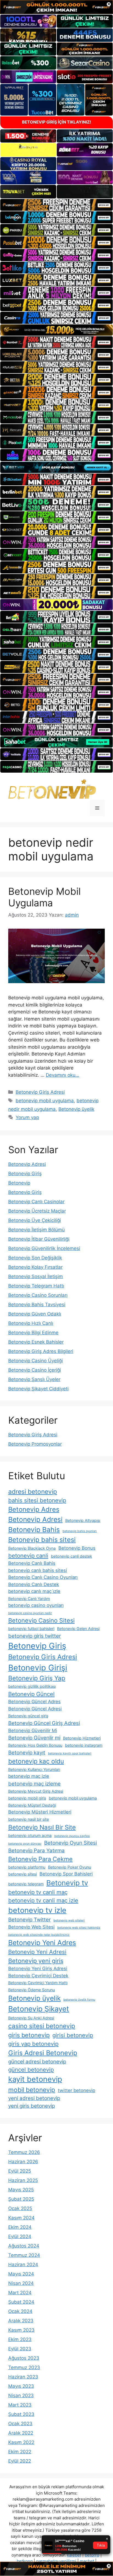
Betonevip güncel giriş (28, 1716)
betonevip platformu (27, 1867)
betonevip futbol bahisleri (31, 1629)
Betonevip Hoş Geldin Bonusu (35, 1745)
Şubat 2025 (21, 2199)
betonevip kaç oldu (36, 1761)
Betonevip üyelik (76, 1109)
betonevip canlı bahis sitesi (38, 1570)
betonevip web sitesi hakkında (79, 1928)
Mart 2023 (20, 2405)
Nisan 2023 (21, 2395)
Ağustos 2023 (24, 2358)
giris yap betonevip (33, 2044)
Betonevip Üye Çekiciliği (35, 1220)
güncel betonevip (31, 2070)
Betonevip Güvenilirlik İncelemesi (44, 1248)
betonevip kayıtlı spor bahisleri (70, 1753)
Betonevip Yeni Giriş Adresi (38, 1968)
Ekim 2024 (20, 2227)
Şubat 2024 (21, 2302)
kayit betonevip (35, 2079)
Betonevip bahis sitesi (42, 1540)
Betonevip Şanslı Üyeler (34, 1379)
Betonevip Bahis (34, 1530)
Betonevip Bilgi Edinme (33, 1333)
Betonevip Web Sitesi (31, 1927)
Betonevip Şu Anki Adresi (31, 2018)
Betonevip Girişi (38, 1668)
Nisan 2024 (21, 2283)
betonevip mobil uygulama (45, 1101)
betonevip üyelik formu (79, 2000)
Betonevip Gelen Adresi (78, 1629)
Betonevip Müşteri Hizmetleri (40, 1812)
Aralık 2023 (21, 2321)
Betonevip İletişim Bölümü (36, 1230)
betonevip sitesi (22, 1874)
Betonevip (19, 1183)
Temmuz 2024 (24, 2255)
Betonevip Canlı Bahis (32, 1563)
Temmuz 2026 (24, 2152)
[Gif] (56, 330)
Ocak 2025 (20, 2208)
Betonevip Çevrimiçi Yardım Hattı (38, 1983)
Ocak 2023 (20, 2424)
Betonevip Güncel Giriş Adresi (44, 1723)
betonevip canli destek (72, 1556)
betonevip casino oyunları (36, 1605)
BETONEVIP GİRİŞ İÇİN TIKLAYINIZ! (56, 122)
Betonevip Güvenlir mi (34, 1738)
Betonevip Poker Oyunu (70, 1867)
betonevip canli (28, 1556)
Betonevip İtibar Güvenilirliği (39, 1239)
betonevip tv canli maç (38, 1892)
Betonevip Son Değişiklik (35, 1258)
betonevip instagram (84, 1745)
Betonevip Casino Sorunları (38, 1295)
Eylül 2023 (20, 2349)
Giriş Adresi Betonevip (43, 2053)
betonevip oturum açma (30, 1835)
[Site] (56, 205)
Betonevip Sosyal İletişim (36, 1276)
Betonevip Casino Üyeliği (36, 1361)
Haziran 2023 (23, 2377)
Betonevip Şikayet (39, 2009)
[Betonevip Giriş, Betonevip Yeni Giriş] (52, 789)
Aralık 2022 (21, 2433)
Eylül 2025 (20, 2171)
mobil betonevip (32, 2090)
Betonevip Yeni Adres (42, 1943)
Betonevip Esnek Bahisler (36, 1342)
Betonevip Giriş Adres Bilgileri (41, 1351)
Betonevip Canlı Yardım (29, 1599)
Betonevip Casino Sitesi (41, 1620)
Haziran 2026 (23, 2162)
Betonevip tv (67, 1883)
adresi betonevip (33, 1491)
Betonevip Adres (34, 1509)
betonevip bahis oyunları (80, 1531)
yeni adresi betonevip (34, 2098)
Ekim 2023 (20, 2339)
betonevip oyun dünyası (25, 1844)
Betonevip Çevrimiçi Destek (38, 1976)
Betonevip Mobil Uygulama (44, 897)
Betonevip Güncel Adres (34, 1702)
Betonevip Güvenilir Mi (33, 1730)
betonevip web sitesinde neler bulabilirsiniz (39, 1935)
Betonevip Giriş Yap (37, 1678)
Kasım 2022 (21, 2442)
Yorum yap (27, 1117)
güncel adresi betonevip (37, 2062)
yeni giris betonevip (32, 2106)
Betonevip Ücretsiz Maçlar (37, 1211)
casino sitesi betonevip (42, 2026)
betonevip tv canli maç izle (43, 1900)
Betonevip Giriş (25, 1174)
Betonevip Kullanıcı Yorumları (34, 1769)
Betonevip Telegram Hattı (36, 1286)
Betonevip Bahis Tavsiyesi (37, 1305)
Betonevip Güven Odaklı (35, 1314)
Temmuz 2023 (24, 2367)
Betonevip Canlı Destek (34, 1584)
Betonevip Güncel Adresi (35, 1709)
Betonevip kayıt (27, 1753)
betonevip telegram (26, 1884)
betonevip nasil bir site (29, 1819)
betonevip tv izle (37, 1910)
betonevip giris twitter (35, 1636)
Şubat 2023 (21, 2414)
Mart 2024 (20, 2293)
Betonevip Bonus (77, 1548)
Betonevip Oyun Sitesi (70, 1843)
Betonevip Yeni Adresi (37, 1952)
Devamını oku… (63, 1075)
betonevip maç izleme (34, 1784)
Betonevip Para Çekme (40, 1859)
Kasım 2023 (21, 2330)
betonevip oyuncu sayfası (72, 1836)
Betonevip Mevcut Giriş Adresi (36, 1791)
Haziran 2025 (23, 2180)
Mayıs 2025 (21, 2190)
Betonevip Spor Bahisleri (66, 1874)
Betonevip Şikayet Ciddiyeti (38, 1389)
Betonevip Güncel (31, 1694)
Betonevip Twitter (29, 1920)
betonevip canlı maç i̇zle (34, 1591)
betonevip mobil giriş (27, 1798)
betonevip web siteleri (69, 1920)
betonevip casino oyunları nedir (30, 1613)
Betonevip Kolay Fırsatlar (35, 1267)
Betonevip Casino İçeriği (35, 1370)
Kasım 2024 (21, 2218)
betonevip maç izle (29, 1776)
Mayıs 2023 (21, 2386)
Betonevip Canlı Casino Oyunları (43, 1577)
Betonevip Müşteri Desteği (32, 1805)
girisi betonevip (73, 2035)
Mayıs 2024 (21, 2274)
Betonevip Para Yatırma (36, 1851)
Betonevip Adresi (27, 1164)
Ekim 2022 (20, 2452)
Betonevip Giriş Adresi (40, 1092)
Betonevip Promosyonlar (35, 1444)
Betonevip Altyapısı (83, 1520)
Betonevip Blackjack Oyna (32, 1548)
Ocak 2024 (20, 2311)
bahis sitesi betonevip (37, 1500)
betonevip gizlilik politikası (32, 1686)
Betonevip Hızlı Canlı (31, 1323)
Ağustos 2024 (24, 2246)
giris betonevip (29, 2035)
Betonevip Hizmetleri (82, 1738)
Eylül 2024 (20, 2236)
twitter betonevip (77, 2090)
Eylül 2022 (20, 2461)
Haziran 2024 (23, 2265)
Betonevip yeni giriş (36, 1961)
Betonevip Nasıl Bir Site (42, 1827)
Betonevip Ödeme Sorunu (32, 1990)
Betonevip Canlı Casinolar (36, 1202)
